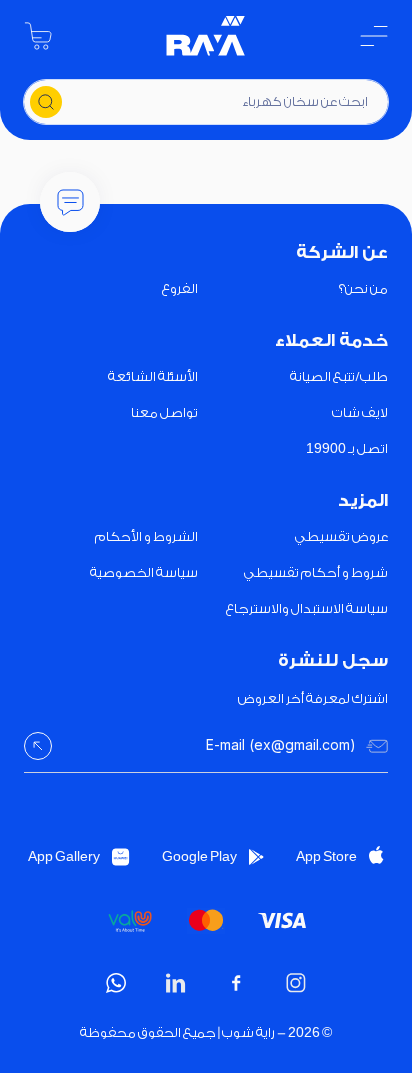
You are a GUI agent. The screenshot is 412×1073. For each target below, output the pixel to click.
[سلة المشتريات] (38, 36)
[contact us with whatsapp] (70, 202)
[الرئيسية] (206, 36)
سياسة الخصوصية (144, 572)
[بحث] (46, 102)
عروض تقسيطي (341, 536)
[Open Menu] (374, 36)
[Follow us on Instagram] (296, 983)
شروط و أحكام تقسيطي (316, 572)
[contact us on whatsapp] (116, 983)
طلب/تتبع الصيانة (339, 376)
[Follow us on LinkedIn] (176, 983)
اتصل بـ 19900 (347, 448)
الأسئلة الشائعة (153, 376)
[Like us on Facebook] (236, 983)
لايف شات (360, 412)
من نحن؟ (363, 288)
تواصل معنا (164, 412)
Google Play (199, 856)
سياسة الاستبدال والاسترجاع (307, 608)
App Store (326, 856)
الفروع (180, 288)
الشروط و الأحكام (146, 536)
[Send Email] (38, 746)
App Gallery (64, 856)
